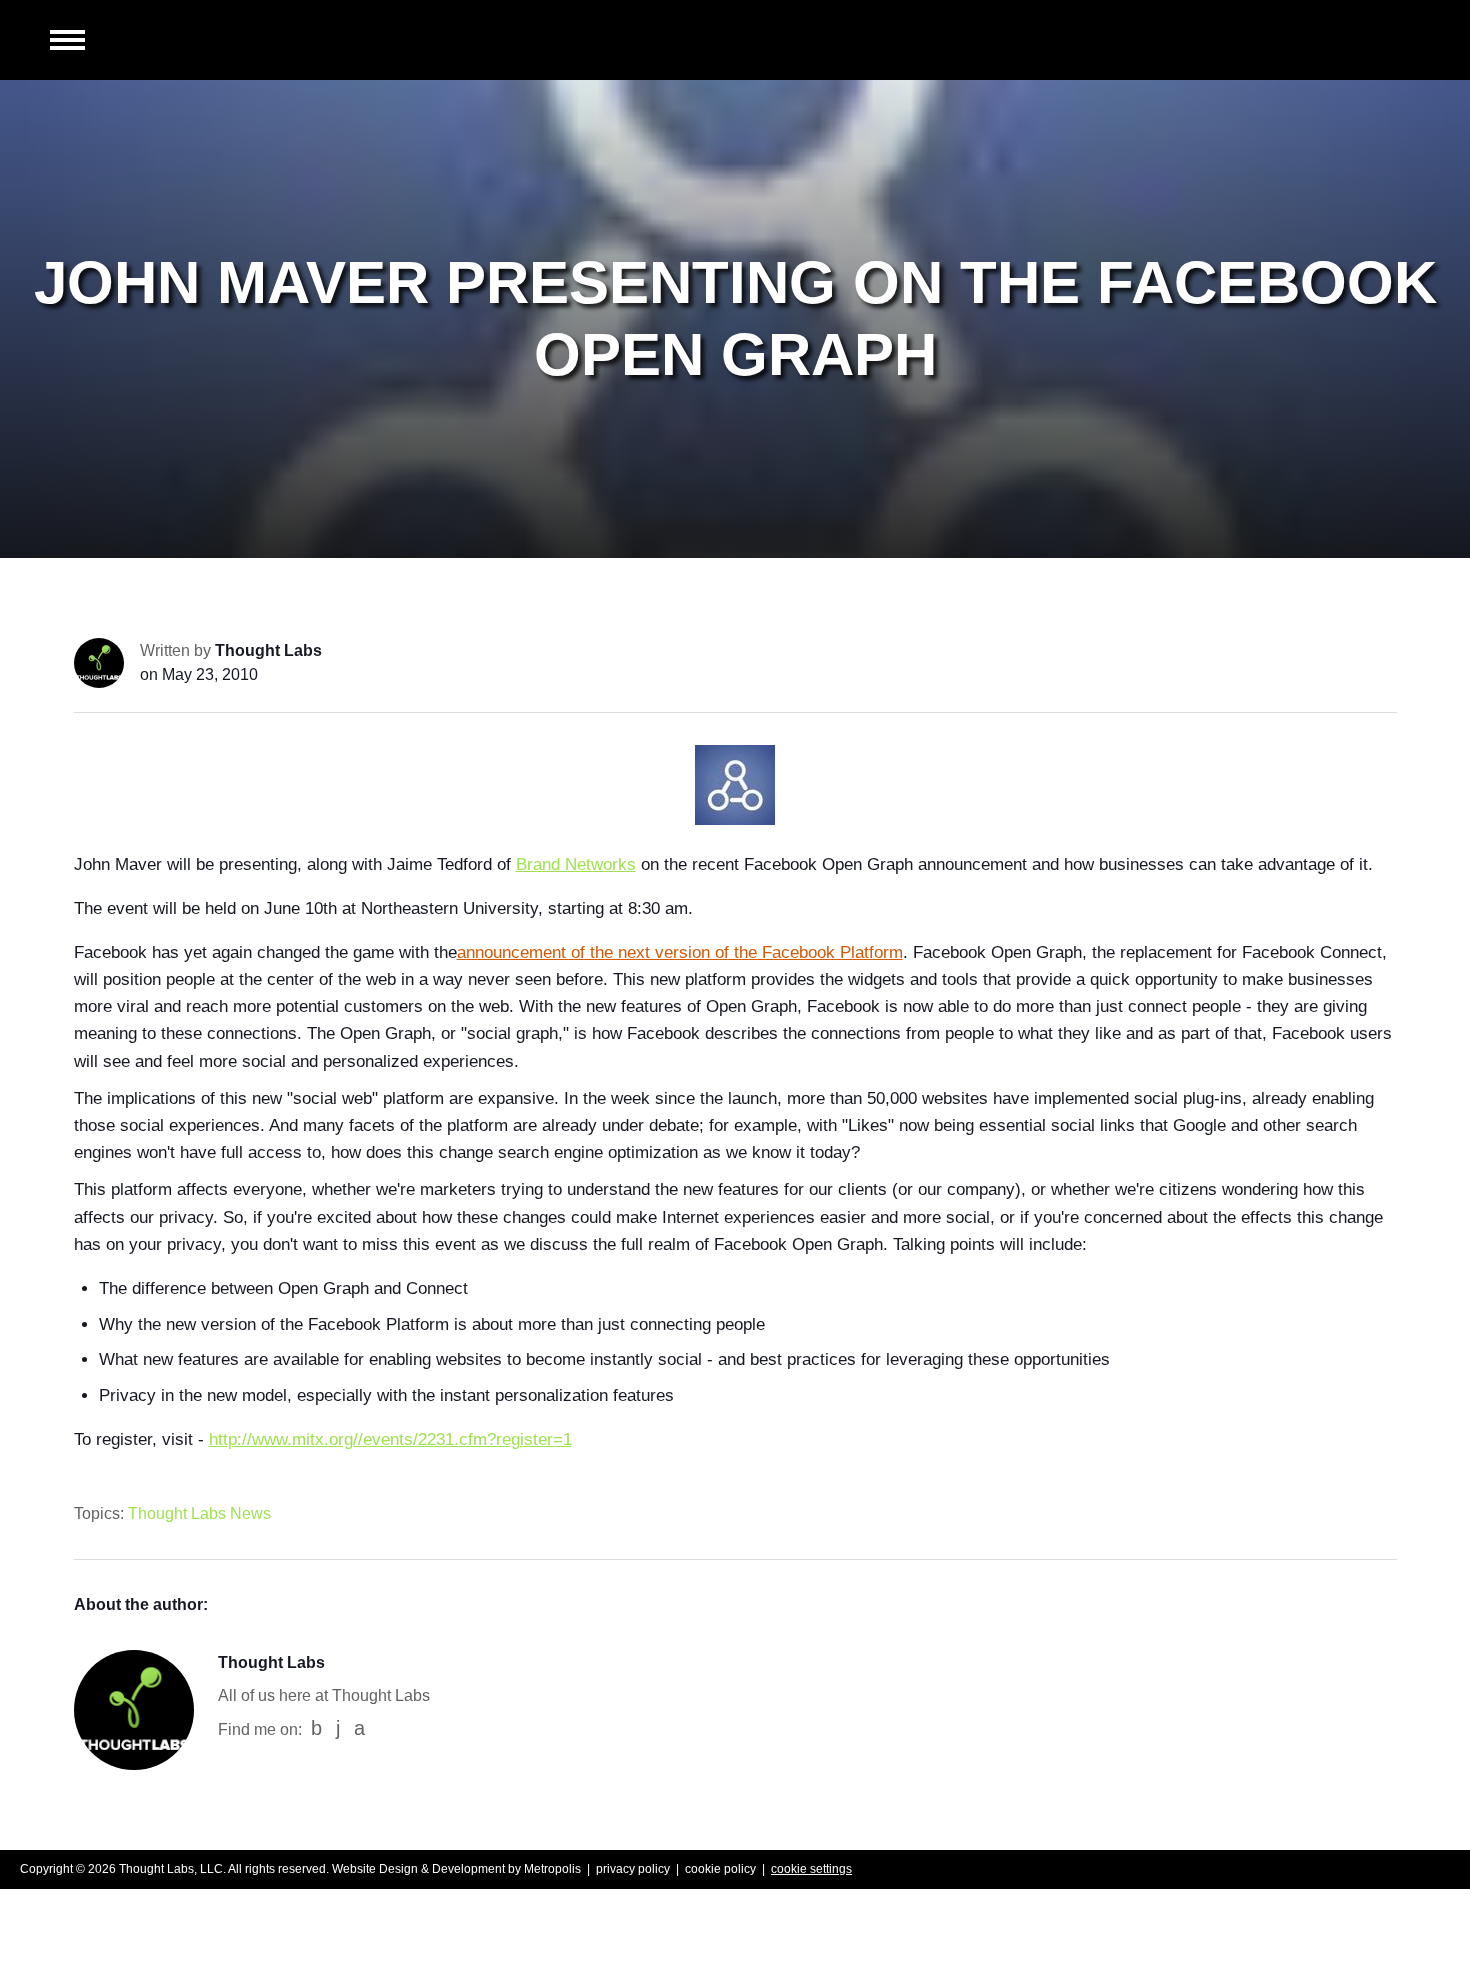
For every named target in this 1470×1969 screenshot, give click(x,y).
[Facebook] (316, 1728)
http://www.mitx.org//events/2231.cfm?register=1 (390, 1439)
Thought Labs (268, 650)
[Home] (1335, 39)
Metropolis (552, 1869)
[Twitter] (359, 1728)
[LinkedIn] (338, 1728)
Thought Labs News (199, 1513)
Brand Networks (576, 864)
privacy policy (633, 1869)
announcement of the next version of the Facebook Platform (680, 952)
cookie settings (811, 1869)
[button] (67, 42)
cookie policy (720, 1869)
